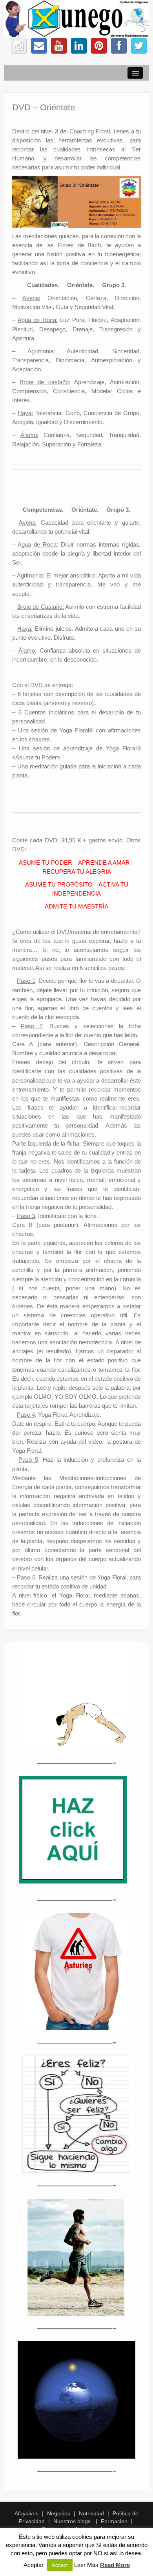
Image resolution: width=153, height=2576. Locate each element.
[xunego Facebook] (119, 46)
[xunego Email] (39, 46)
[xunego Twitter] (139, 46)
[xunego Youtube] (59, 46)
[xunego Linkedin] (79, 46)
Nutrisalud (91, 2513)
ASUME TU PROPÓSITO (59, 884)
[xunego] (76, 18)
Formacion (114, 2521)
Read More (115, 2565)
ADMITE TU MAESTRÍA (76, 906)
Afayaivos (26, 2513)
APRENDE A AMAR (104, 863)
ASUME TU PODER (46, 863)
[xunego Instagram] (19, 46)
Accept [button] (60, 2565)
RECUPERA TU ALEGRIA (77, 872)
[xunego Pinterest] (99, 46)
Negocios (59, 2513)
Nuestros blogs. (73, 2521)
